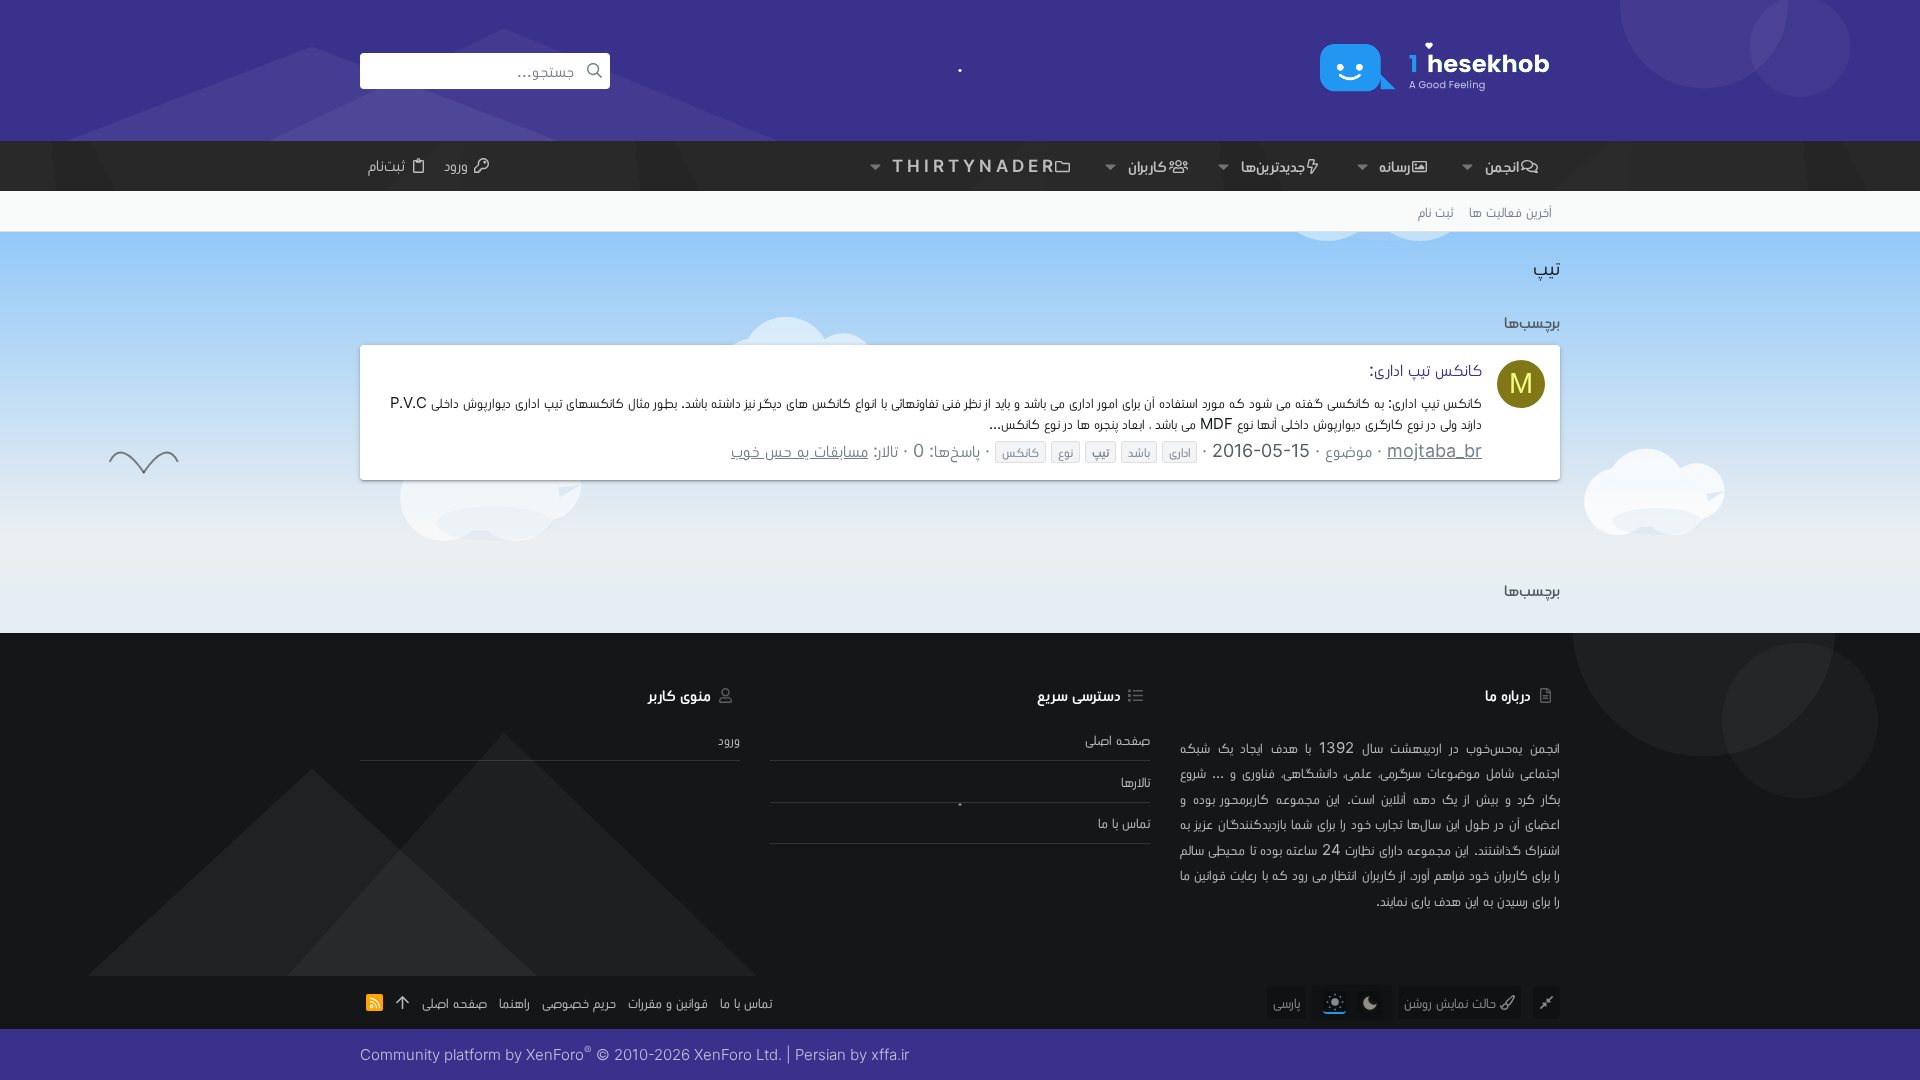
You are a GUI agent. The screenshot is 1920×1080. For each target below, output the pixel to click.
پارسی (1286, 1002)
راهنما (514, 1002)
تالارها (1135, 781)
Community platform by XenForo (571, 1054)
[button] (1467, 166)
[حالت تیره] (1369, 1002)
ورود (729, 739)
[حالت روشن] (1334, 1002)
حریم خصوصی (579, 1002)
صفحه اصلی (1117, 739)
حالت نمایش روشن (1452, 1002)
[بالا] (402, 1002)
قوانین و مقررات (668, 1002)
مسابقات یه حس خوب (799, 450)
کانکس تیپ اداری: (1425, 369)
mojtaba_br (1434, 450)
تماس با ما (1124, 822)
